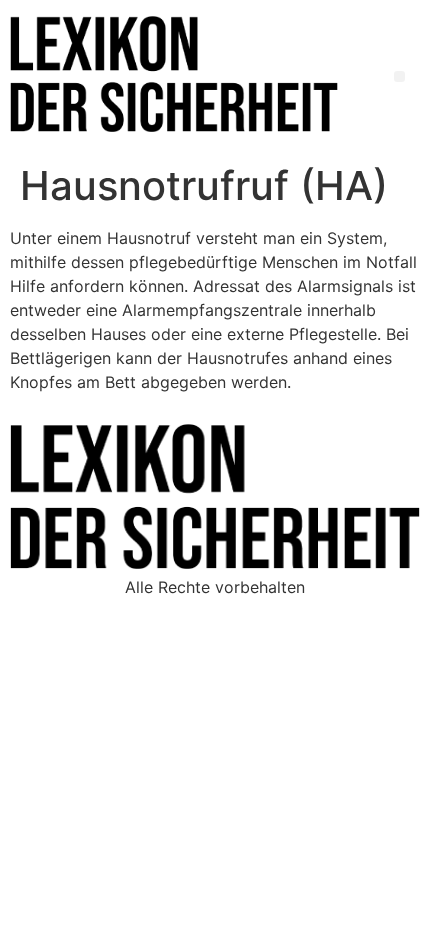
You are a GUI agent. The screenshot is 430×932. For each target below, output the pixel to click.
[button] (399, 76)
